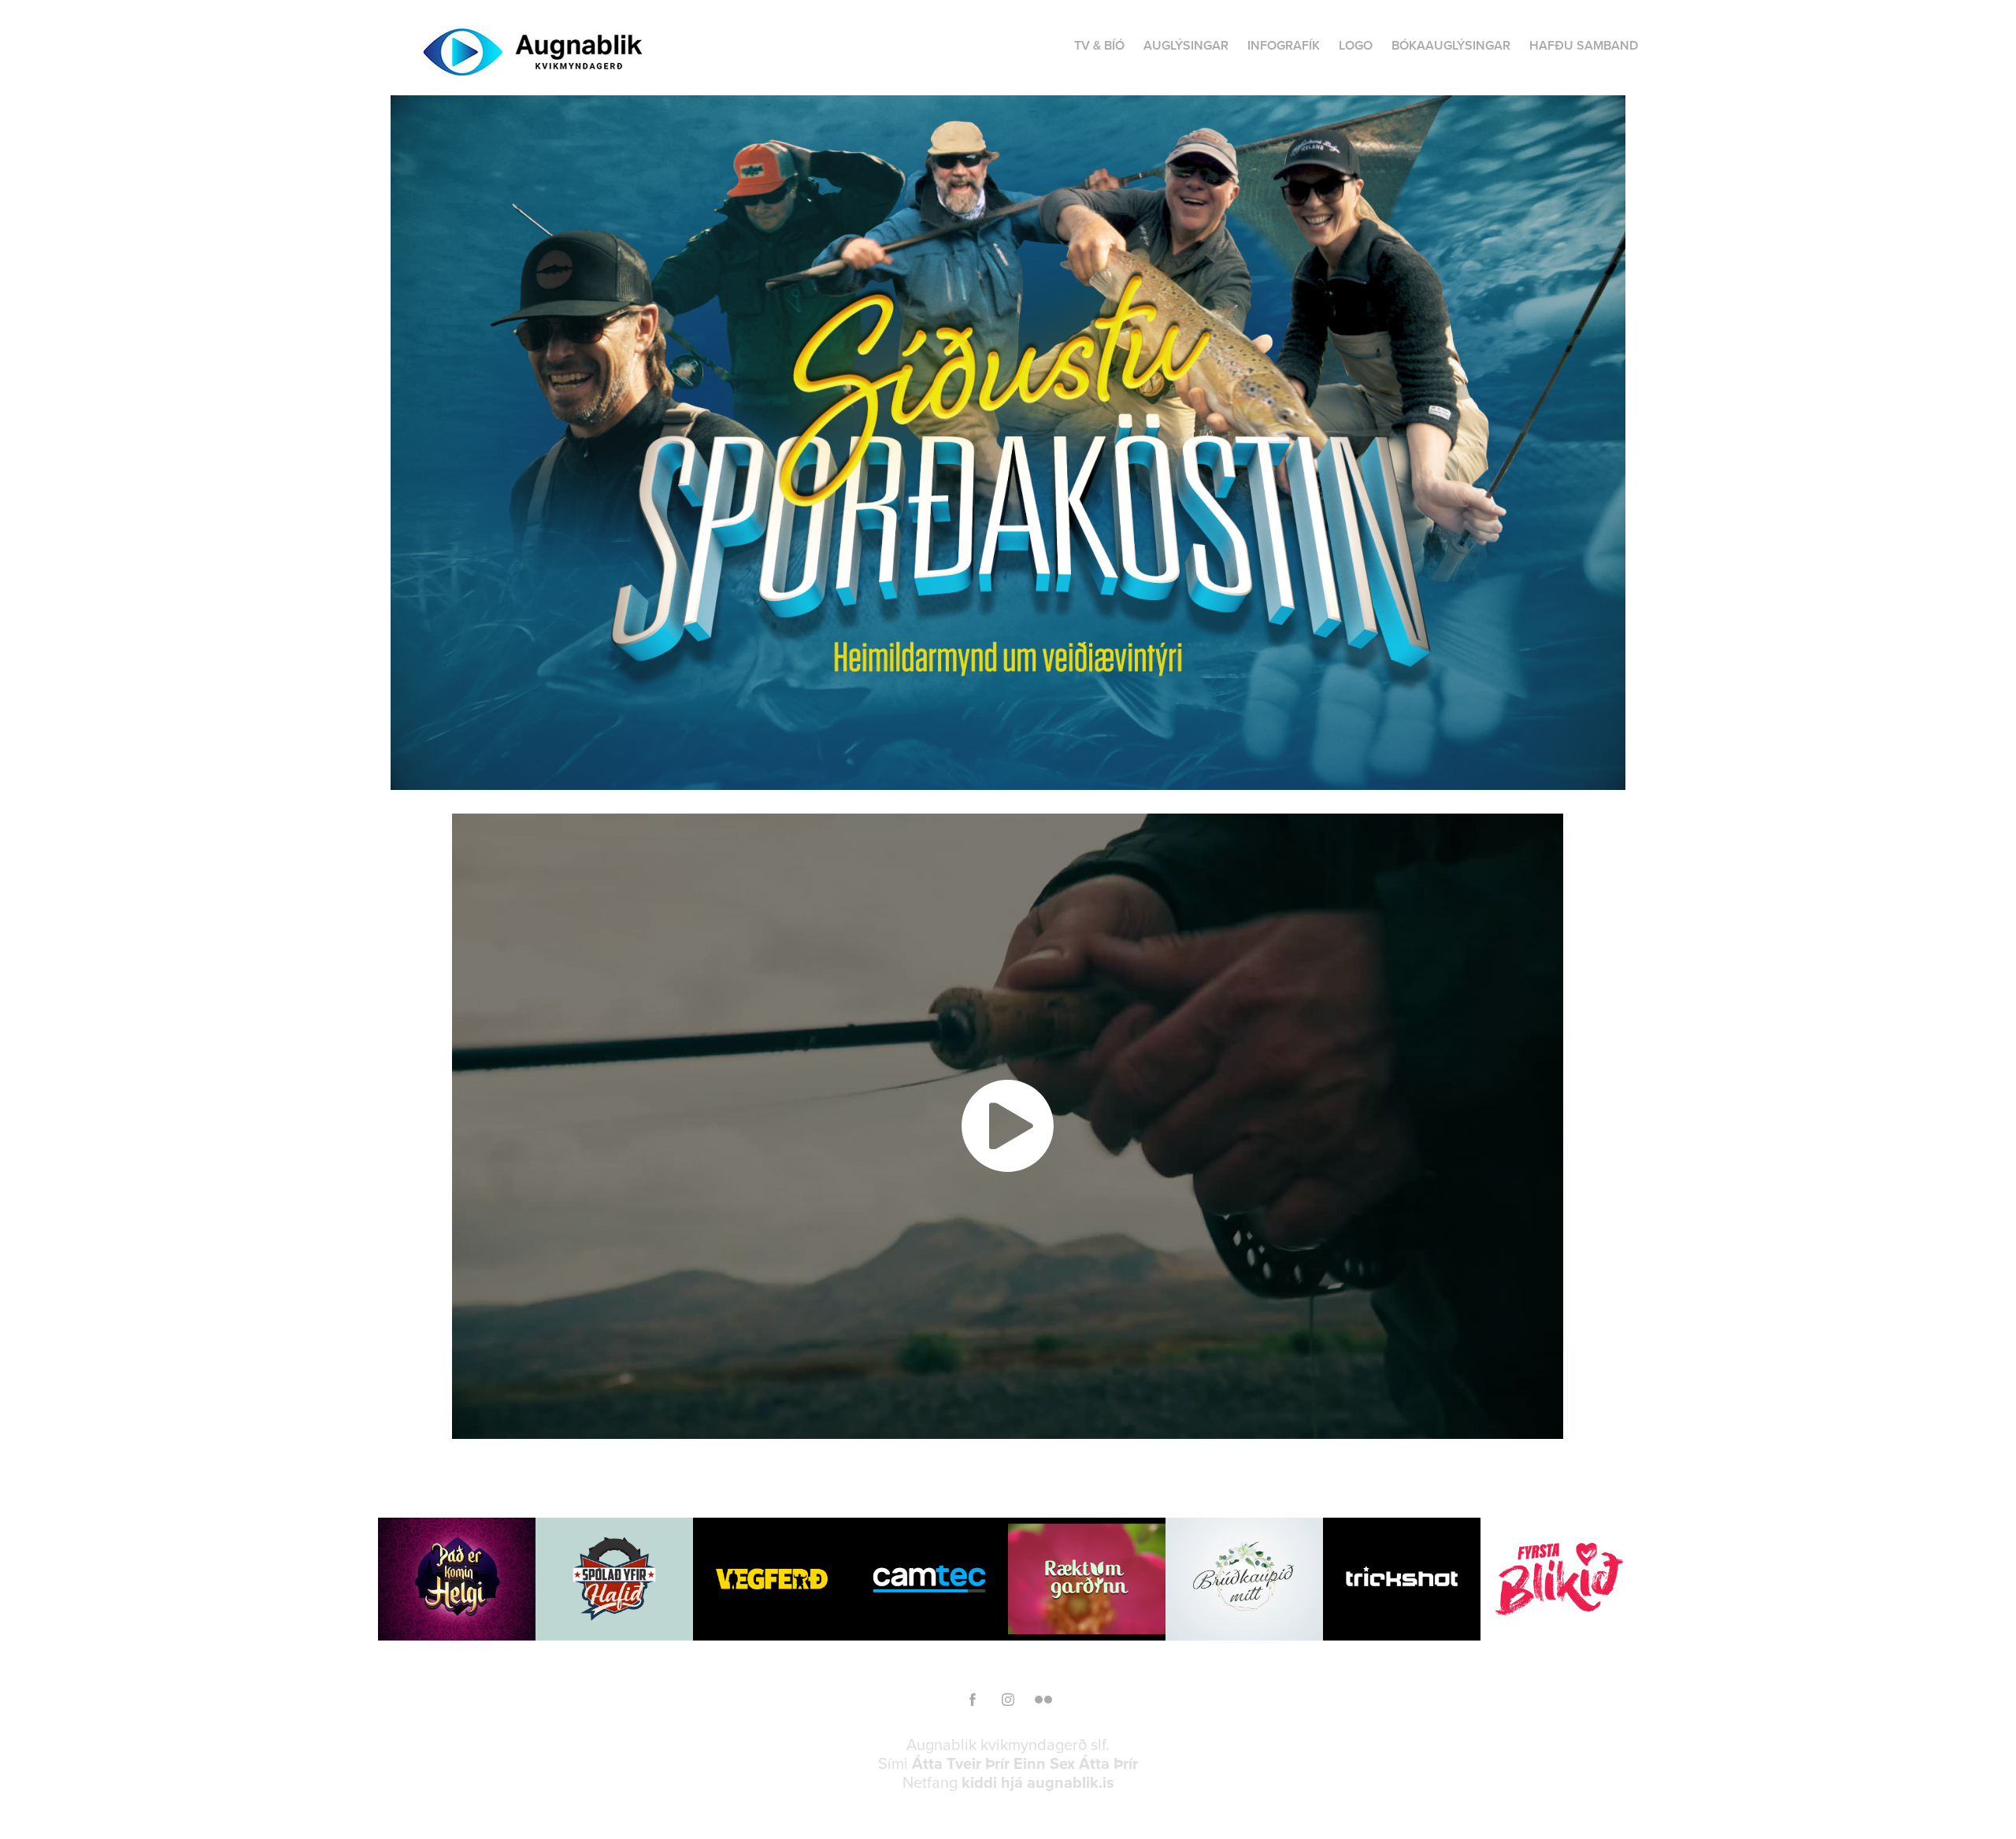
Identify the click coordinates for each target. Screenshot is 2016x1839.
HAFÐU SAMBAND (1584, 45)
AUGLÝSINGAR (1186, 45)
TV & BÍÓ (1099, 45)
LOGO (1356, 45)
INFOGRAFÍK (1284, 45)
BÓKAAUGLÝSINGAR (1451, 45)
